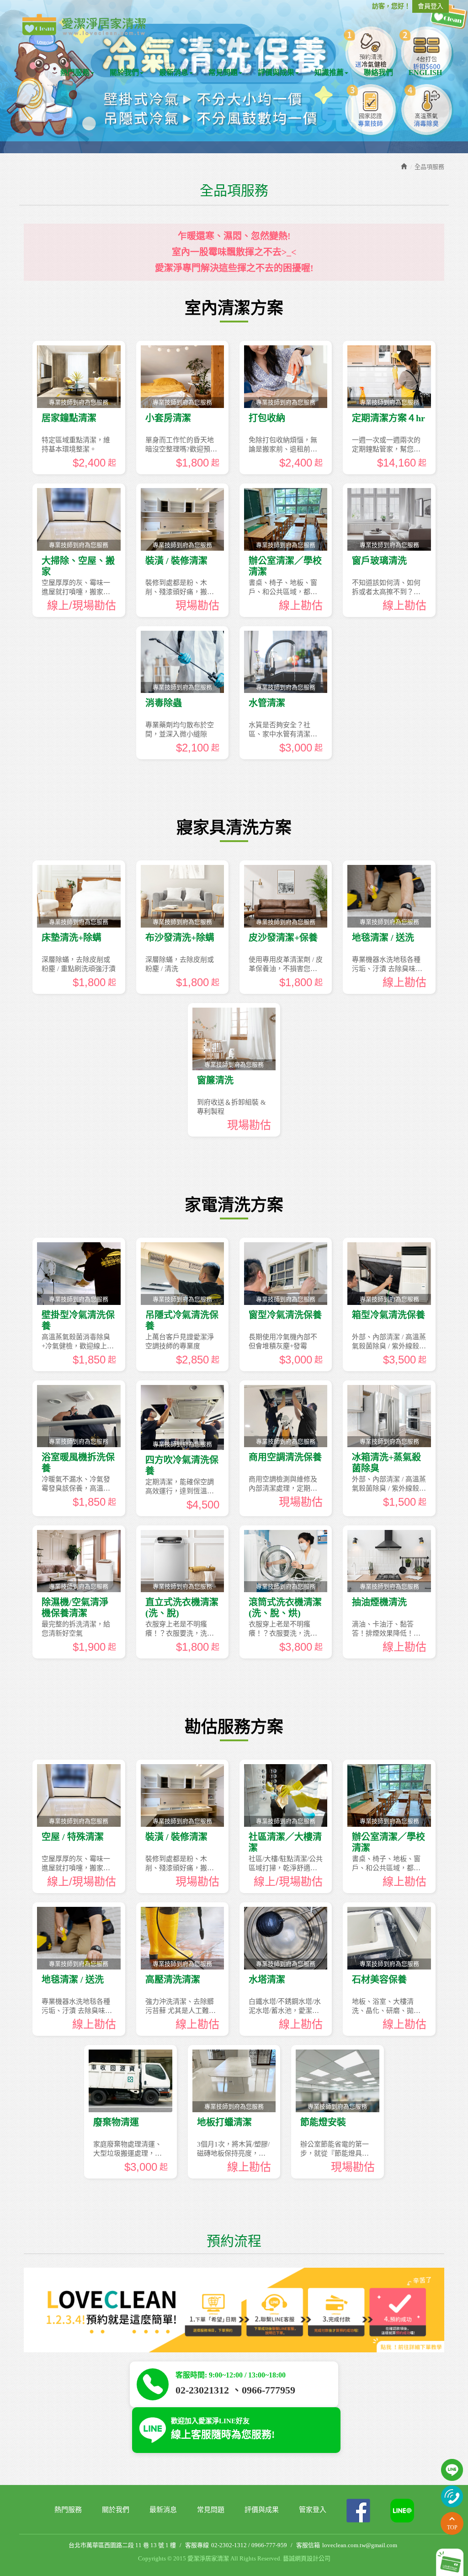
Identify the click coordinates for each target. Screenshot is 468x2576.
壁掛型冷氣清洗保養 (78, 1320)
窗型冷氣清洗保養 (285, 1315)
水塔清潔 (267, 1980)
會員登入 (431, 6)
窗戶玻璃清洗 (379, 561)
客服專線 (197, 2545)
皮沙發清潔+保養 (283, 938)
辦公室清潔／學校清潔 (285, 566)
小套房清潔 (168, 418)
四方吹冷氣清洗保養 (182, 1465)
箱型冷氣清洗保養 (388, 1315)
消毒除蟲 (164, 703)
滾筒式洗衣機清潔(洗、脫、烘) (285, 1608)
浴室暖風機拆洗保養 (78, 1463)
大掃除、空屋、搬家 (78, 566)
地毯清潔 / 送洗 (383, 938)
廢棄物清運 (116, 2122)
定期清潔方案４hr (388, 418)
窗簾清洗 (215, 1080)
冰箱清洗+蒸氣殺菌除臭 (386, 1463)
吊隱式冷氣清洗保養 (182, 1320)
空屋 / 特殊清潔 (73, 1837)
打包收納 (267, 418)
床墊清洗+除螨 (72, 938)
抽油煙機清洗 (379, 1602)
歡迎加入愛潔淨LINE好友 (223, 2429)
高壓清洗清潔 (173, 1980)
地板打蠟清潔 (224, 2122)
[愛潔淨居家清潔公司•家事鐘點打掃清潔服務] (84, 24)
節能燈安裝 (323, 2122)
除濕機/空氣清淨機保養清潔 (75, 1608)
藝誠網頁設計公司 (307, 2558)
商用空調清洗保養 (285, 1457)
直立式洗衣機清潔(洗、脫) (182, 1608)
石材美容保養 (379, 1980)
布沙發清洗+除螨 (180, 938)
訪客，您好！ (391, 6)
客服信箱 (308, 2545)
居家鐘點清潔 (69, 418)
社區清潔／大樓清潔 (285, 1842)
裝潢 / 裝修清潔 (176, 561)
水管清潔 (267, 703)
